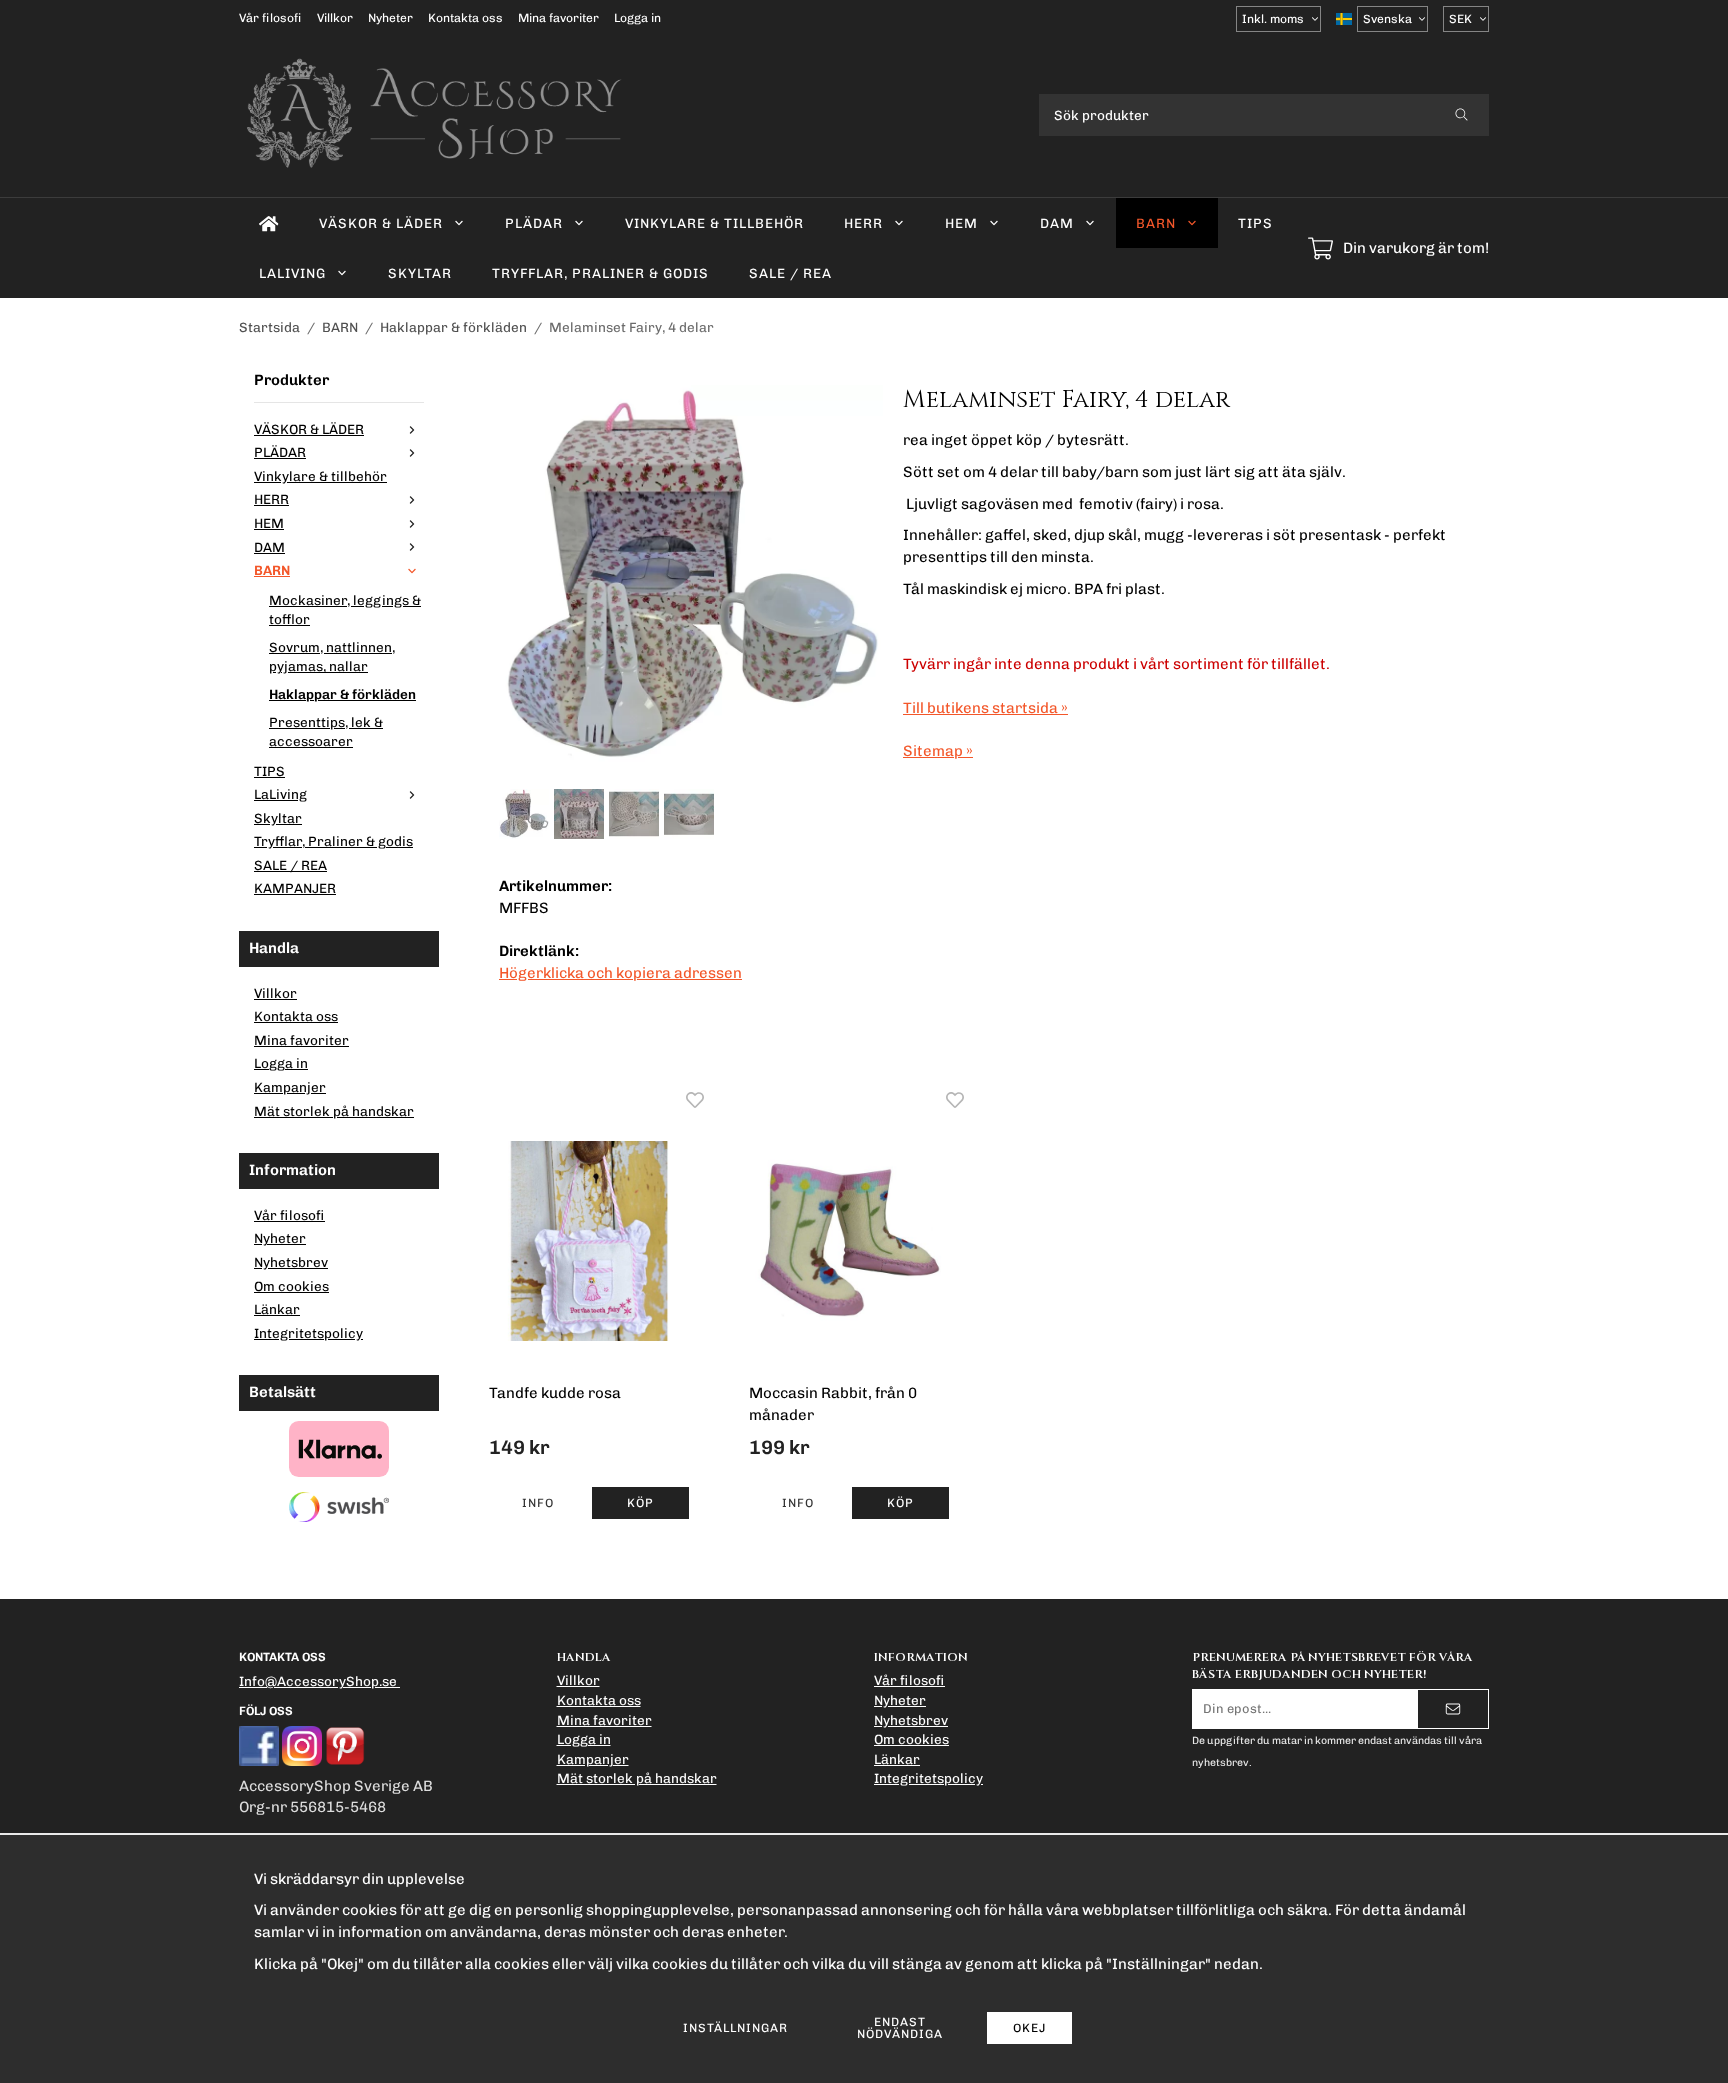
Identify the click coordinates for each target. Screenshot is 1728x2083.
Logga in (637, 18)
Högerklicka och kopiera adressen (620, 973)
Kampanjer (290, 1087)
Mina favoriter (558, 18)
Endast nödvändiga (900, 2028)
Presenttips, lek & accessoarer (326, 732)
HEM (961, 223)
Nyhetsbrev (291, 1262)
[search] (1461, 115)
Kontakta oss (465, 18)
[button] (640, 1503)
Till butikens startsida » (985, 708)
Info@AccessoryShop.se (318, 1681)
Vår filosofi (270, 18)
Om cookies (291, 1286)
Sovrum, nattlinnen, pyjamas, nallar (332, 657)
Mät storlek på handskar (334, 1111)
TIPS (1255, 223)
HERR (863, 223)
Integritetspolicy (308, 1333)
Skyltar (420, 273)
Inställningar (735, 2028)
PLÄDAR (534, 223)
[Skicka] (1453, 1709)
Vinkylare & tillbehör (714, 223)
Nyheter (390, 18)
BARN (1156, 223)
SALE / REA (790, 273)
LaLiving (292, 273)
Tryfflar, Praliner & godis (600, 273)
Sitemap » (938, 751)
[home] (269, 223)
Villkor (335, 18)
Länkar (277, 1309)
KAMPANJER (295, 888)
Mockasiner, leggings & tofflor (345, 610)
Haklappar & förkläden (342, 694)
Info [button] (538, 1503)
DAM (1057, 223)
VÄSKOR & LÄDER (381, 223)
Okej (1029, 2028)
